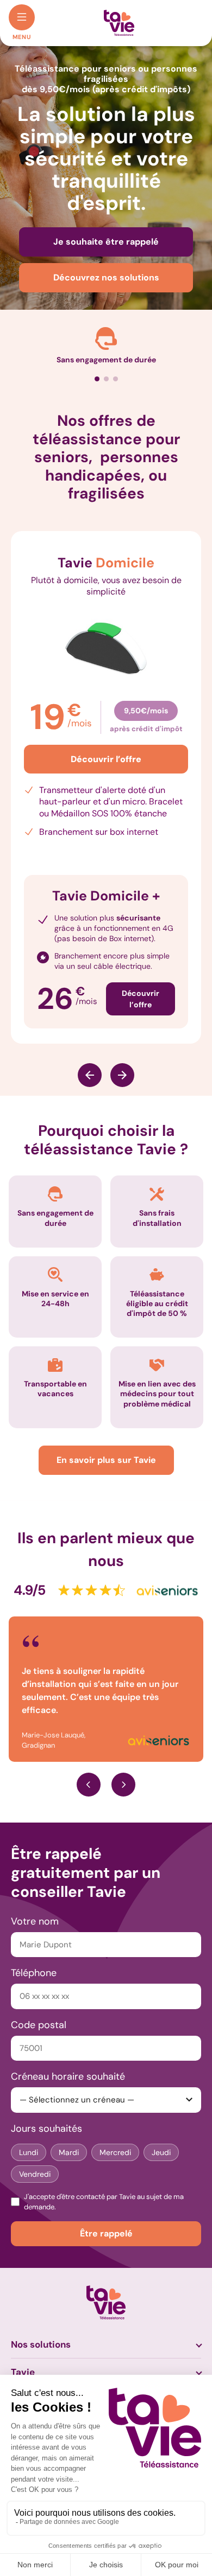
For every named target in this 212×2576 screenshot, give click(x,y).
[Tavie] (119, 22)
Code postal (39, 2003)
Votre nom (35, 1899)
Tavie (23, 2350)
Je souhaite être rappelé (106, 242)
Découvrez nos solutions (106, 277)
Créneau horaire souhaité (68, 2054)
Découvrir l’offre (106, 759)
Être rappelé (106, 2211)
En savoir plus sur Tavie (106, 1460)
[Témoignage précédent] (89, 1762)
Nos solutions (41, 2322)
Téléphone (34, 1951)
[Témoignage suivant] (123, 1762)
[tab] (97, 379)
